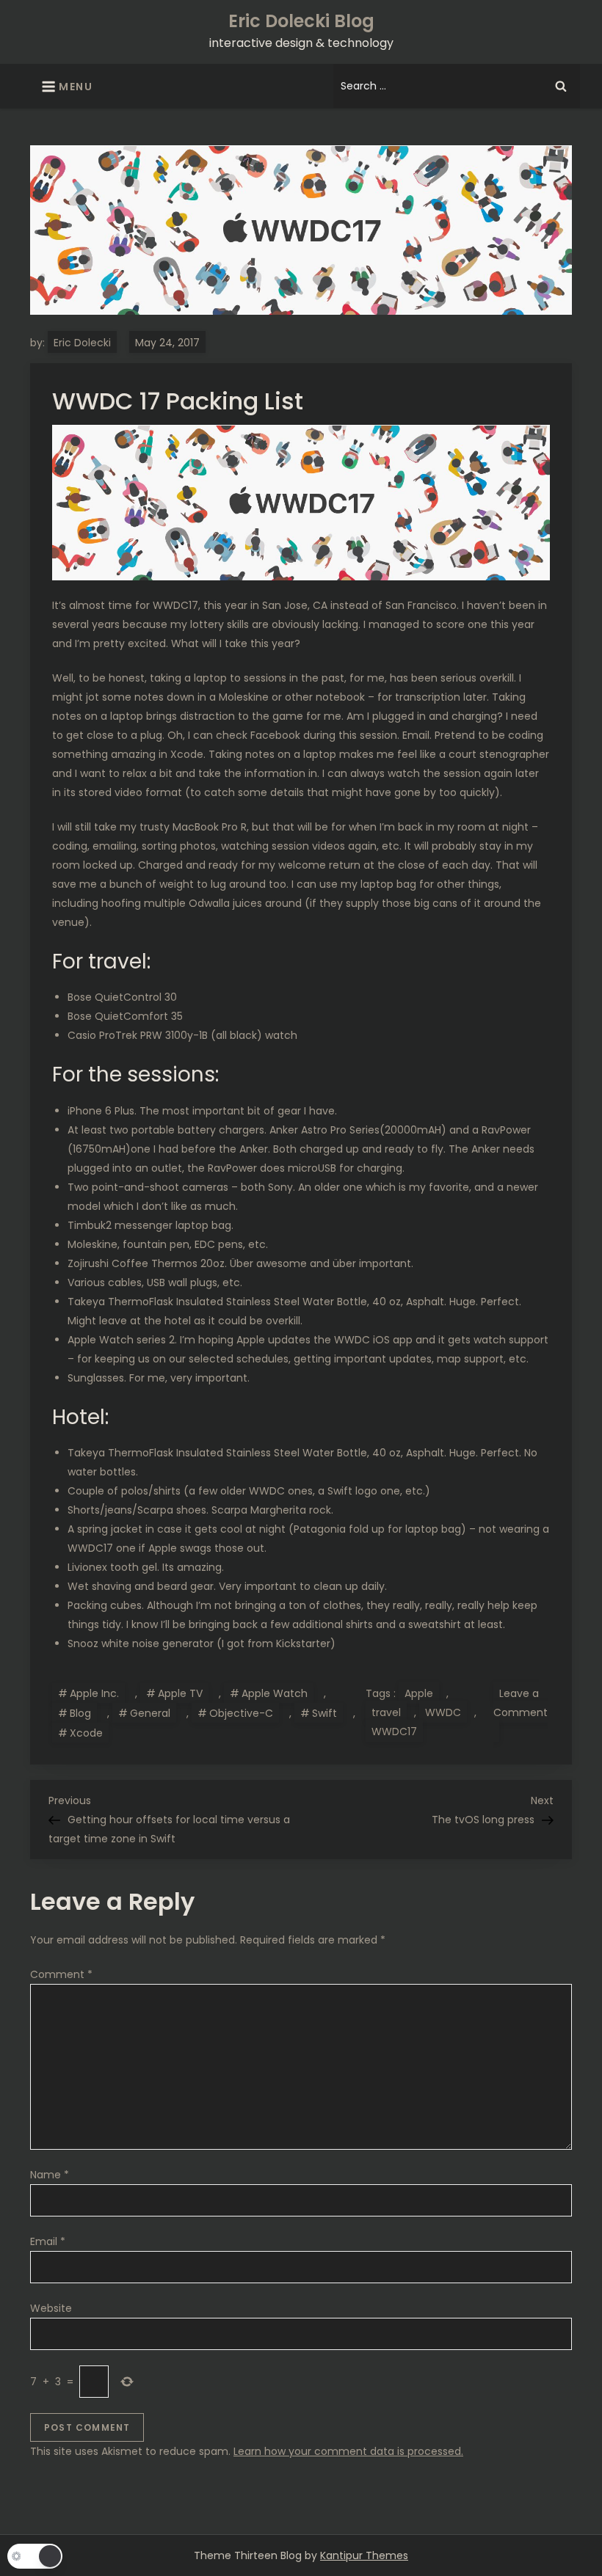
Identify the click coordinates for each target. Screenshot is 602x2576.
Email (48, 2241)
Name (50, 2175)
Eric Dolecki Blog (301, 21)
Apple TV (180, 1693)
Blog (80, 1713)
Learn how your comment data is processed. (348, 2451)
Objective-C (241, 1713)
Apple (419, 1693)
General (150, 1713)
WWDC (443, 1712)
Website (51, 2308)
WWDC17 (394, 1732)
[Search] (561, 86)
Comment (61, 1974)
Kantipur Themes (364, 2555)
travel (386, 1712)
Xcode (86, 1733)
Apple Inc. (94, 1693)
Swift (324, 1713)
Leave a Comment (521, 1714)
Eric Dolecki (82, 343)
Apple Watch (275, 1693)
